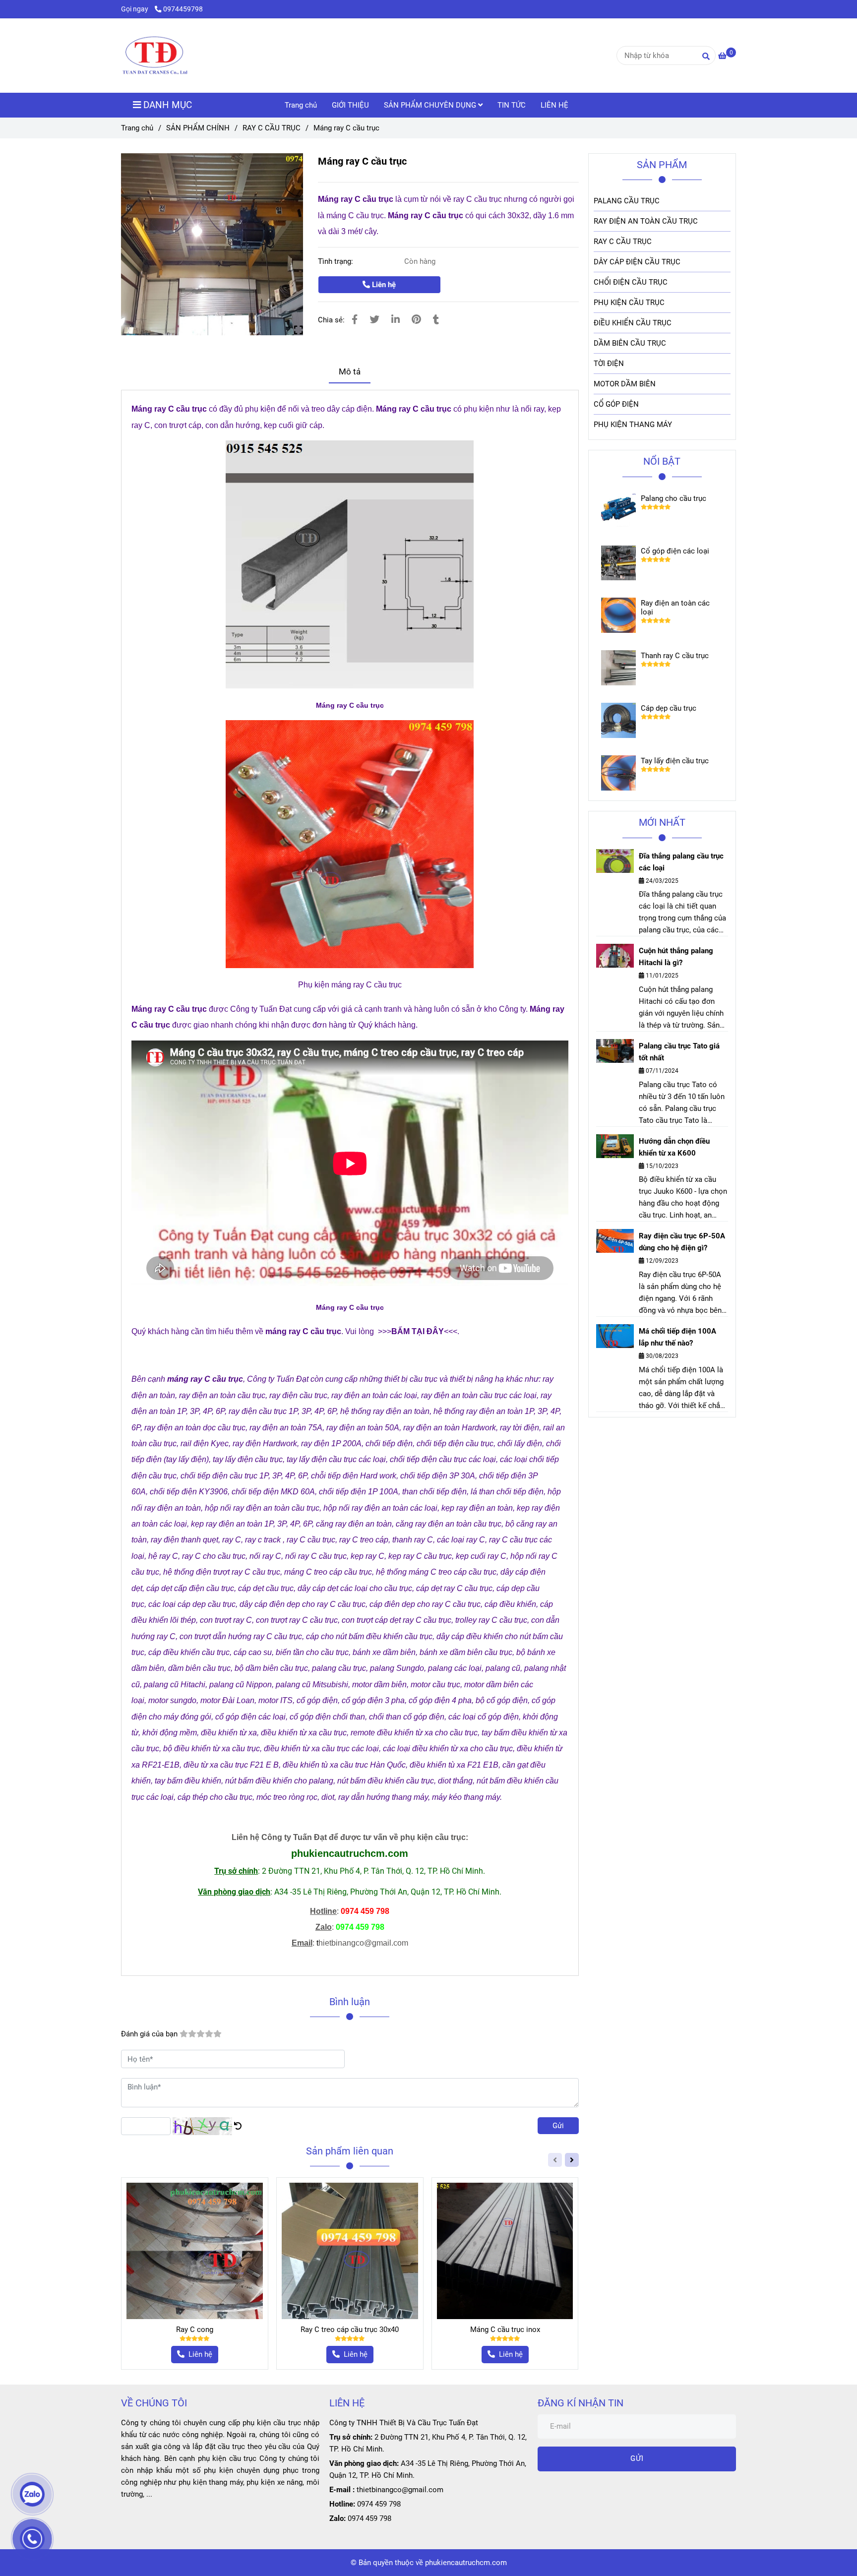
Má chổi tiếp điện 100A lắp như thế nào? (677, 1337)
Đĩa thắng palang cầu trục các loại (681, 862)
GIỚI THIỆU (350, 105)
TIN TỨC (512, 105)
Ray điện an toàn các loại (675, 608)
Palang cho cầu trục (673, 498)
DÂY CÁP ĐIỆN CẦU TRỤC (637, 262)
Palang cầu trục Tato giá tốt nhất (679, 1052)
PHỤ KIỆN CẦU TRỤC (629, 303)
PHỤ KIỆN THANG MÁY (633, 425)
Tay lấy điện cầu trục (675, 761)
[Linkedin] (396, 320)
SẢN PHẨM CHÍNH (198, 128)
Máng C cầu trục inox (505, 2330)
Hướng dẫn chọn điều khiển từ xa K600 (674, 1147)
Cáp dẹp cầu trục (669, 708)
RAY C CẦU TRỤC (272, 128)
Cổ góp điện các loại (675, 551)
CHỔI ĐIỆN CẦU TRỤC (631, 282)
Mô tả (350, 372)
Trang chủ (301, 105)
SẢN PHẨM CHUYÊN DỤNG (431, 105)
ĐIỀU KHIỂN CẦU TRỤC (633, 323)
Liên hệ (383, 285)
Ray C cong (195, 2330)
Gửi (558, 2126)
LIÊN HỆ (554, 105)
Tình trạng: (337, 261)
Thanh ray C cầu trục (675, 656)
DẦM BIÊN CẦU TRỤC (630, 343)
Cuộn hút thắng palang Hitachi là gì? (676, 957)
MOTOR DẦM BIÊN (625, 384)
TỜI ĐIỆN (609, 364)
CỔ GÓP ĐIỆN (616, 404)
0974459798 (183, 9)
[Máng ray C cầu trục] (155, 56)
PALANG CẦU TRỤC (627, 201)
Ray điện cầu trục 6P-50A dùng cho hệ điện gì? (682, 1242)
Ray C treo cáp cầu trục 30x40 (350, 2330)
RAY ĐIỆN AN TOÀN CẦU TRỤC (646, 221)
